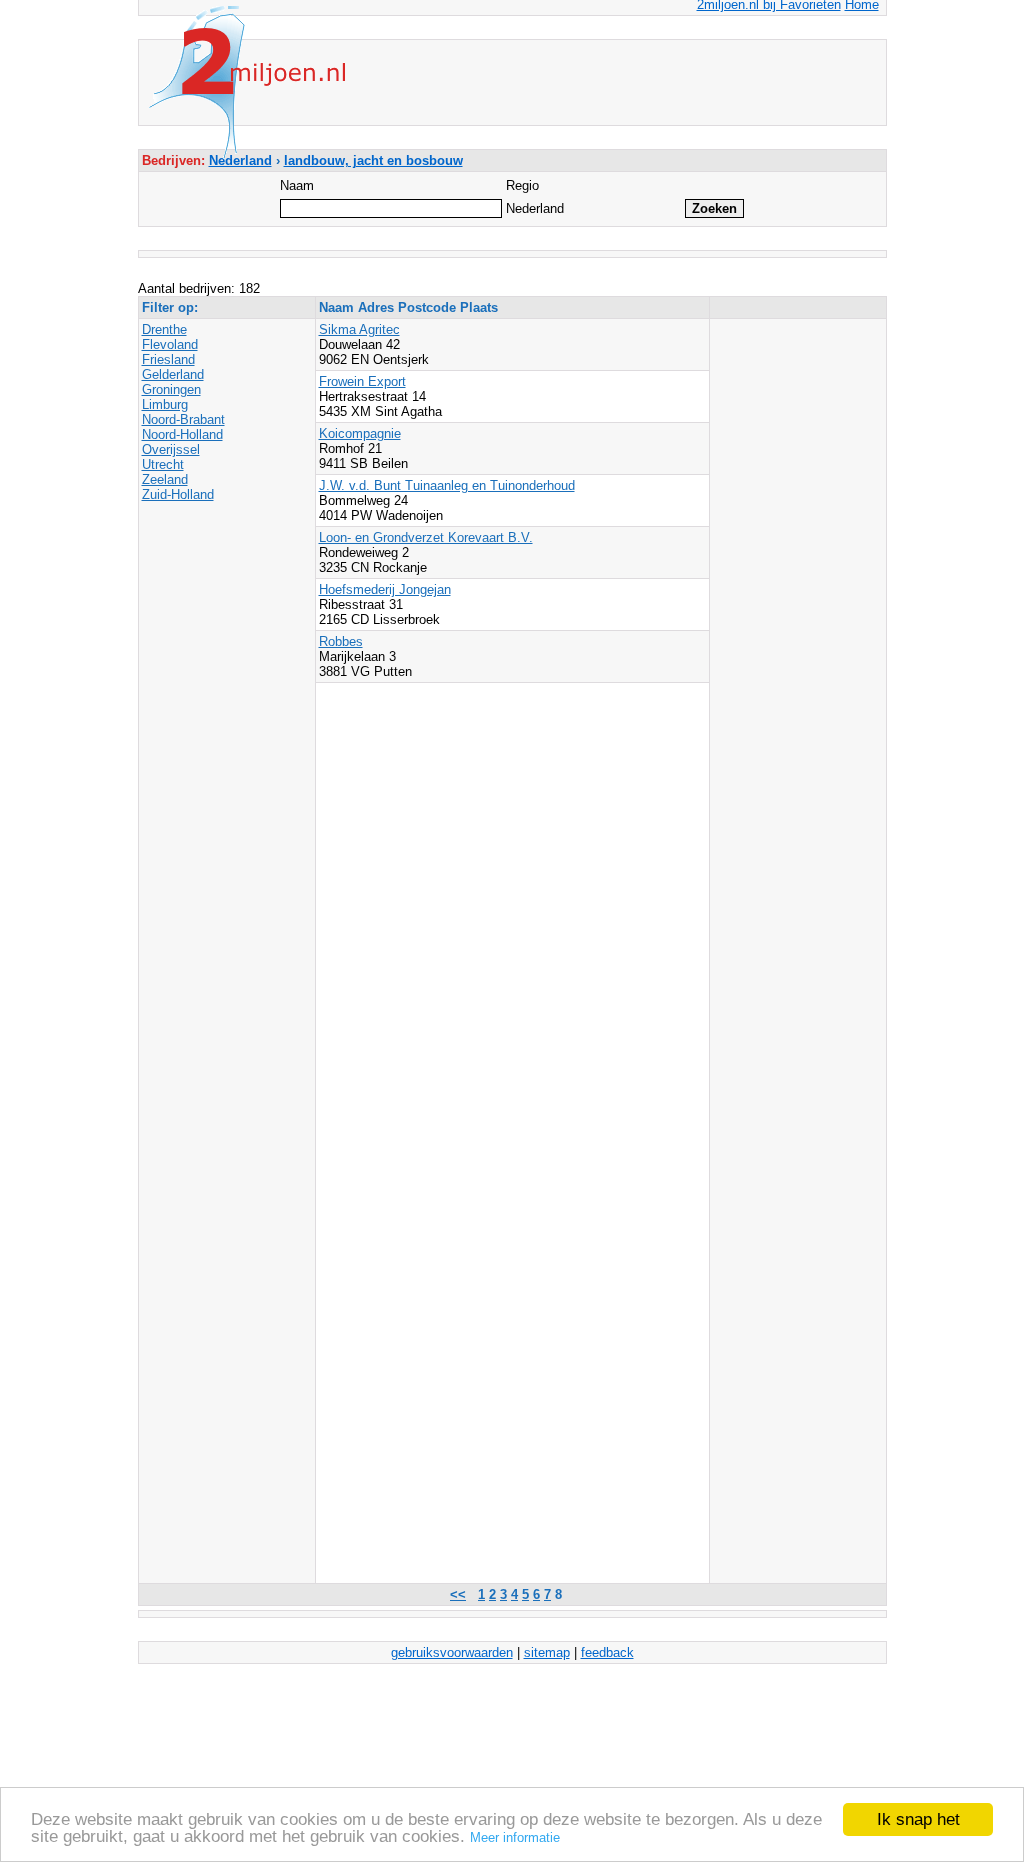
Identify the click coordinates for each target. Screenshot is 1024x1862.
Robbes (341, 641)
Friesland (168, 359)
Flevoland (170, 344)
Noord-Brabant (183, 419)
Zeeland (165, 479)
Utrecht (163, 464)
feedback (607, 1652)
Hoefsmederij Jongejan (385, 589)
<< (458, 1594)
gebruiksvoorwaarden (452, 1652)
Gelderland (173, 374)
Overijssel (171, 449)
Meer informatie (515, 1837)
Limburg (165, 404)
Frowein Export (362, 381)
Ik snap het (918, 1819)
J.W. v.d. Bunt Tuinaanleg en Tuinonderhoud (447, 485)
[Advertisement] (793, 367)
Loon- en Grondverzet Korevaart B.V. (426, 537)
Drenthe (164, 329)
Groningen (171, 389)
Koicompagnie (360, 433)
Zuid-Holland (178, 494)
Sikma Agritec (359, 329)
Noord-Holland (182, 434)
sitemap (547, 1652)
